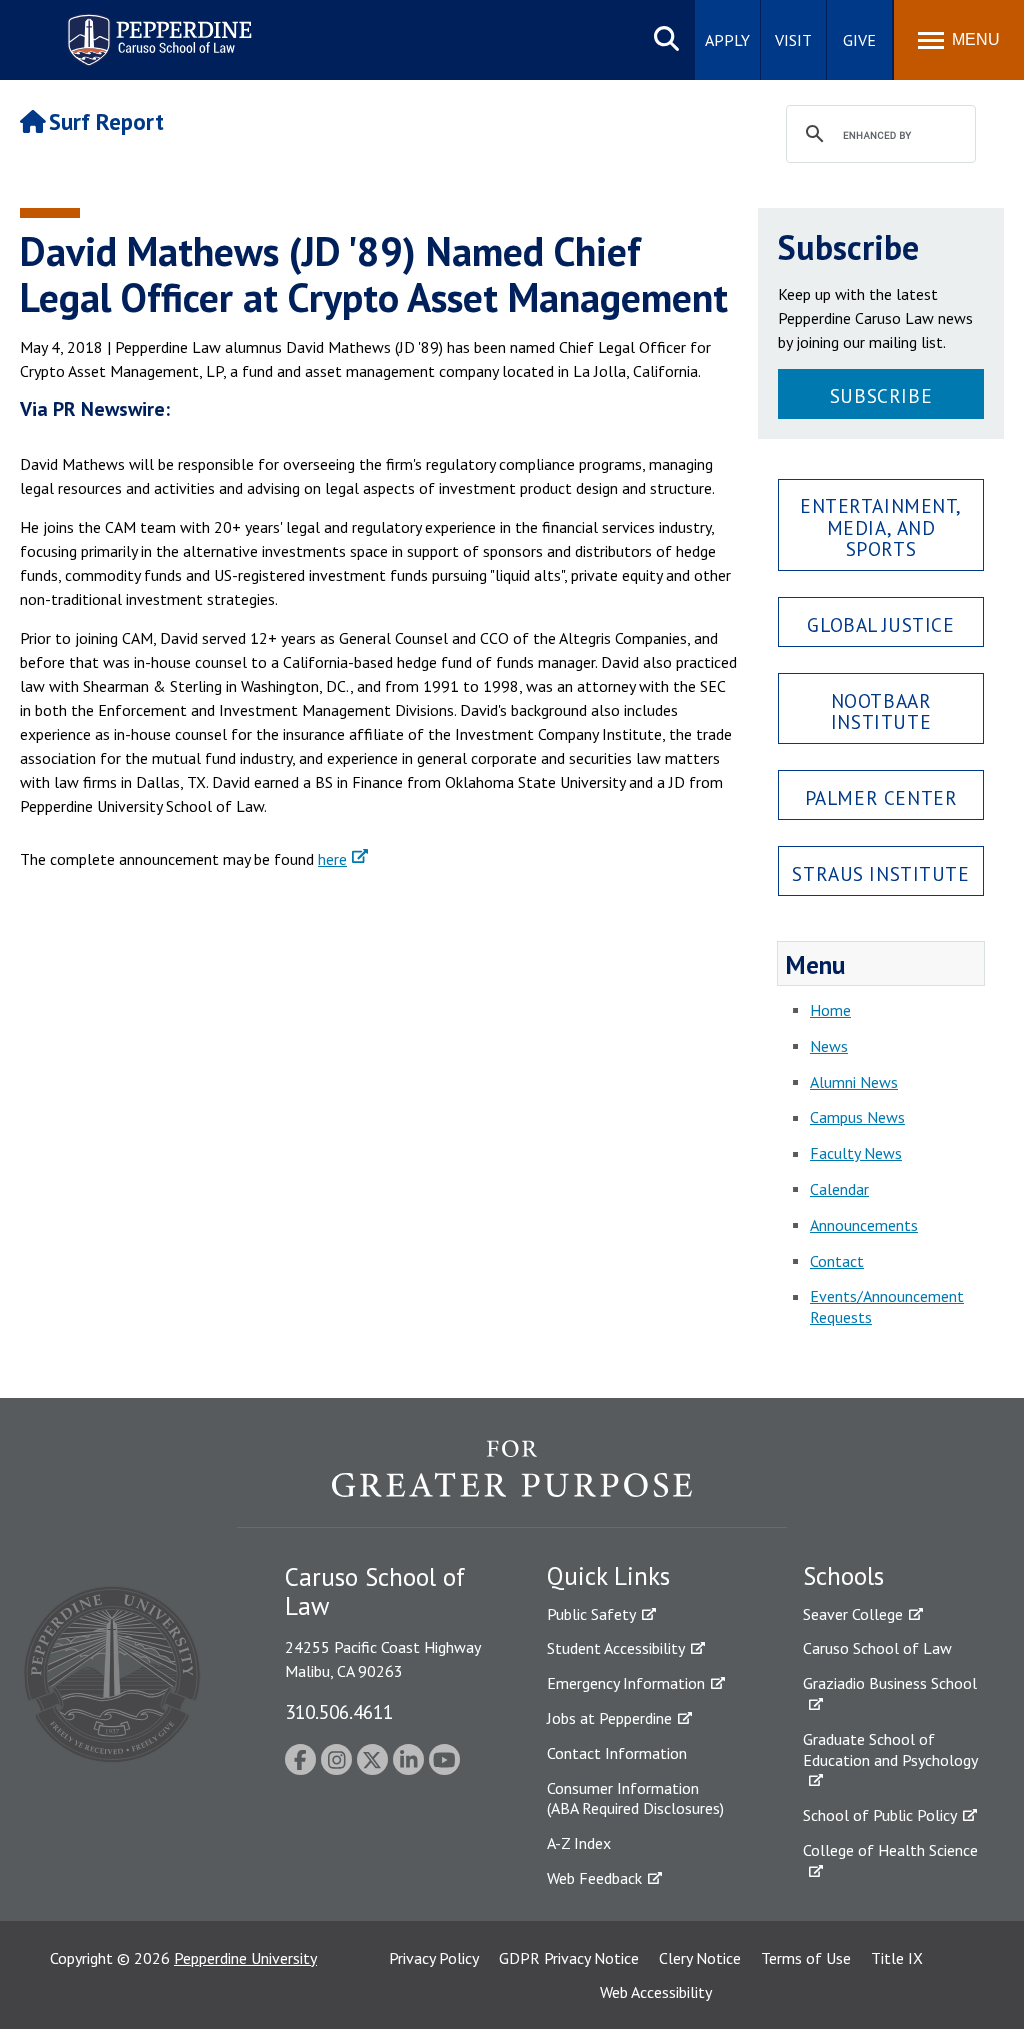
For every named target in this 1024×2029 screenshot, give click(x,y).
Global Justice (880, 624)
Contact (837, 1261)
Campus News (857, 1117)
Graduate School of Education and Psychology (890, 1749)
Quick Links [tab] (608, 1576)
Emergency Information (626, 1683)
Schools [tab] (843, 1576)
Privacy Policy (434, 1958)
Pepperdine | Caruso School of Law (156, 27)
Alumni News (854, 1082)
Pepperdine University (245, 1958)
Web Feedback (594, 1878)
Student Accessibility (616, 1648)
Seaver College (853, 1614)
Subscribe (881, 395)
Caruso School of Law (877, 1648)
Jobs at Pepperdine (609, 1718)
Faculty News (856, 1153)
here (332, 859)
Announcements (864, 1225)
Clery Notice (700, 1958)
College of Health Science (890, 1850)
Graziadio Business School (890, 1683)
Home (830, 1010)
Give (859, 40)
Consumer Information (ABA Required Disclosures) (635, 1798)
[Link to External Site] (512, 1483)
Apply (727, 40)
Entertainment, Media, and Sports (881, 526)
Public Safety (591, 1614)
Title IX (897, 1958)
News (829, 1046)
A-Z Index (579, 1843)
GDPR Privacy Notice (569, 1958)
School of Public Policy (880, 1815)
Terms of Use (806, 1958)
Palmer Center (881, 797)
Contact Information (617, 1753)
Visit (793, 40)
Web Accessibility (656, 1992)
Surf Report (106, 121)
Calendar (839, 1189)
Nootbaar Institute (881, 711)
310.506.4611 (339, 1711)
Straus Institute (880, 873)
